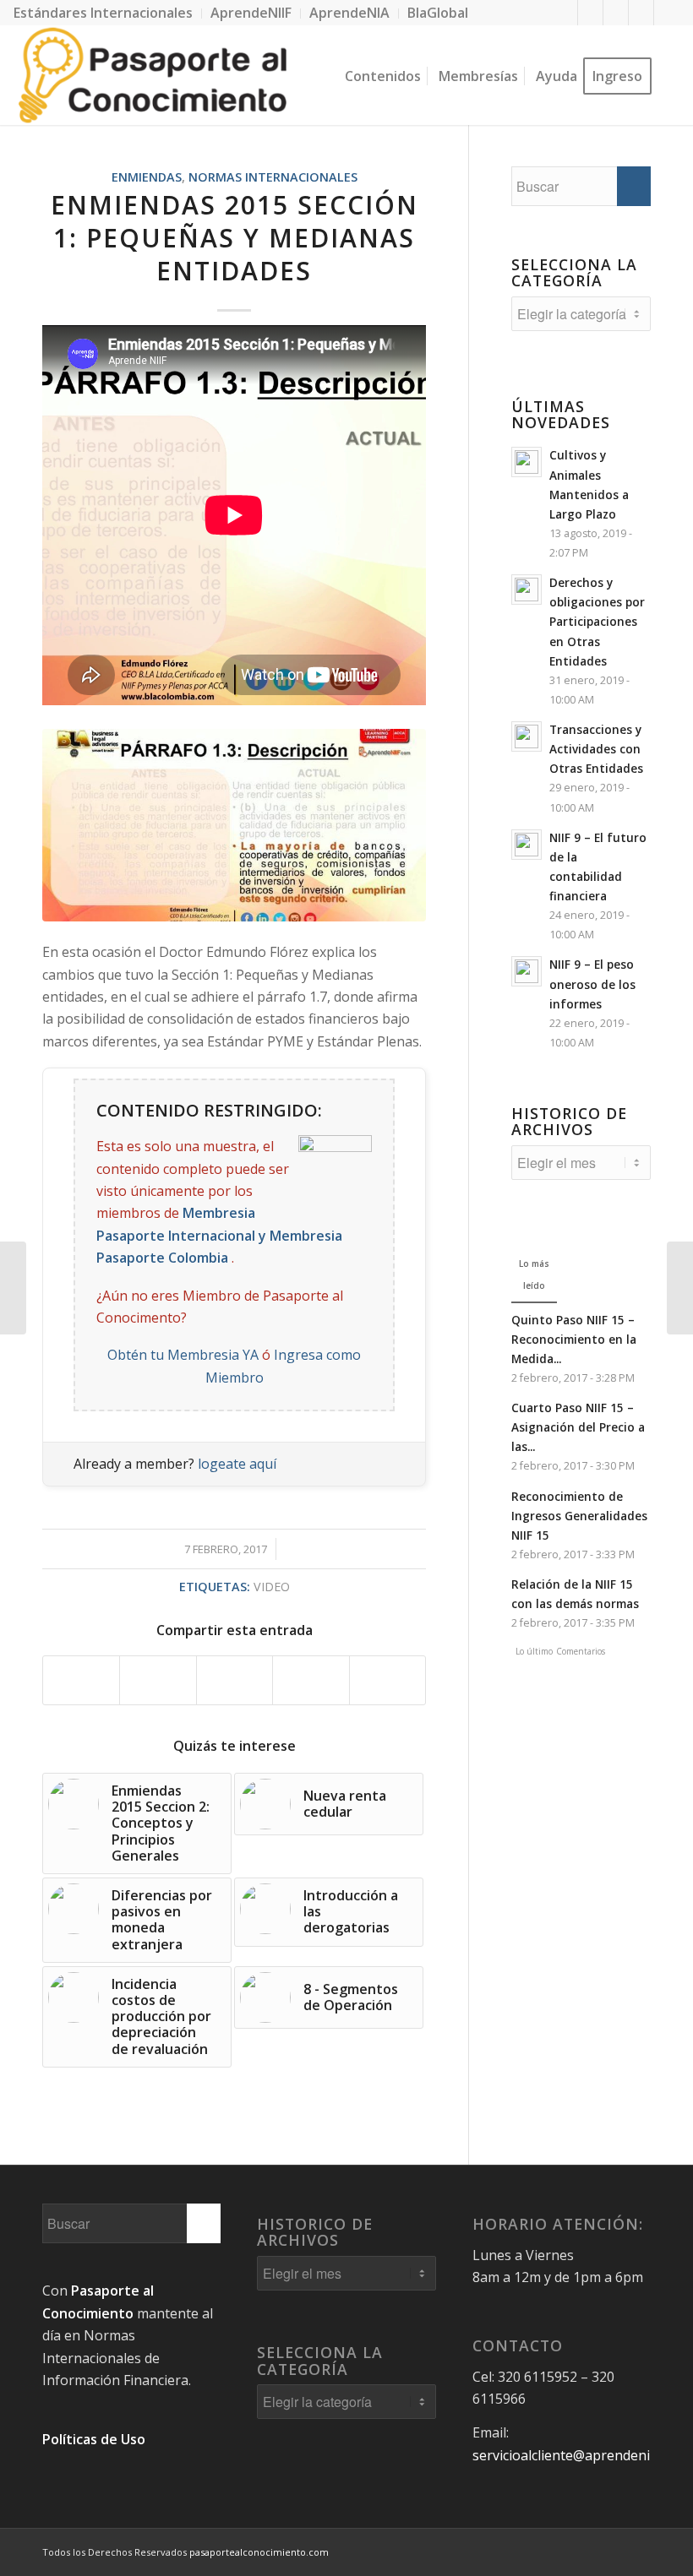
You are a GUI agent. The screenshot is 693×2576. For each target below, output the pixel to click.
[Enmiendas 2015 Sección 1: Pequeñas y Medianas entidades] (234, 825)
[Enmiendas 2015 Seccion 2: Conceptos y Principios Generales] (680, 1288)
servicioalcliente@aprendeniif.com (580, 2455)
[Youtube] (641, 13)
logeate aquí (237, 1464)
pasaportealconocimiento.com (259, 2552)
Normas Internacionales (273, 177)
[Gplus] (616, 13)
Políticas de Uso (94, 2439)
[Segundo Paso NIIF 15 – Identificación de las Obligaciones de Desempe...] (13, 1288)
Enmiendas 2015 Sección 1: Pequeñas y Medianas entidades (235, 238)
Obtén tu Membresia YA (183, 1355)
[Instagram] (667, 13)
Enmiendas (147, 177)
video (272, 1587)
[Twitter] (590, 13)
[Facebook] (565, 13)
